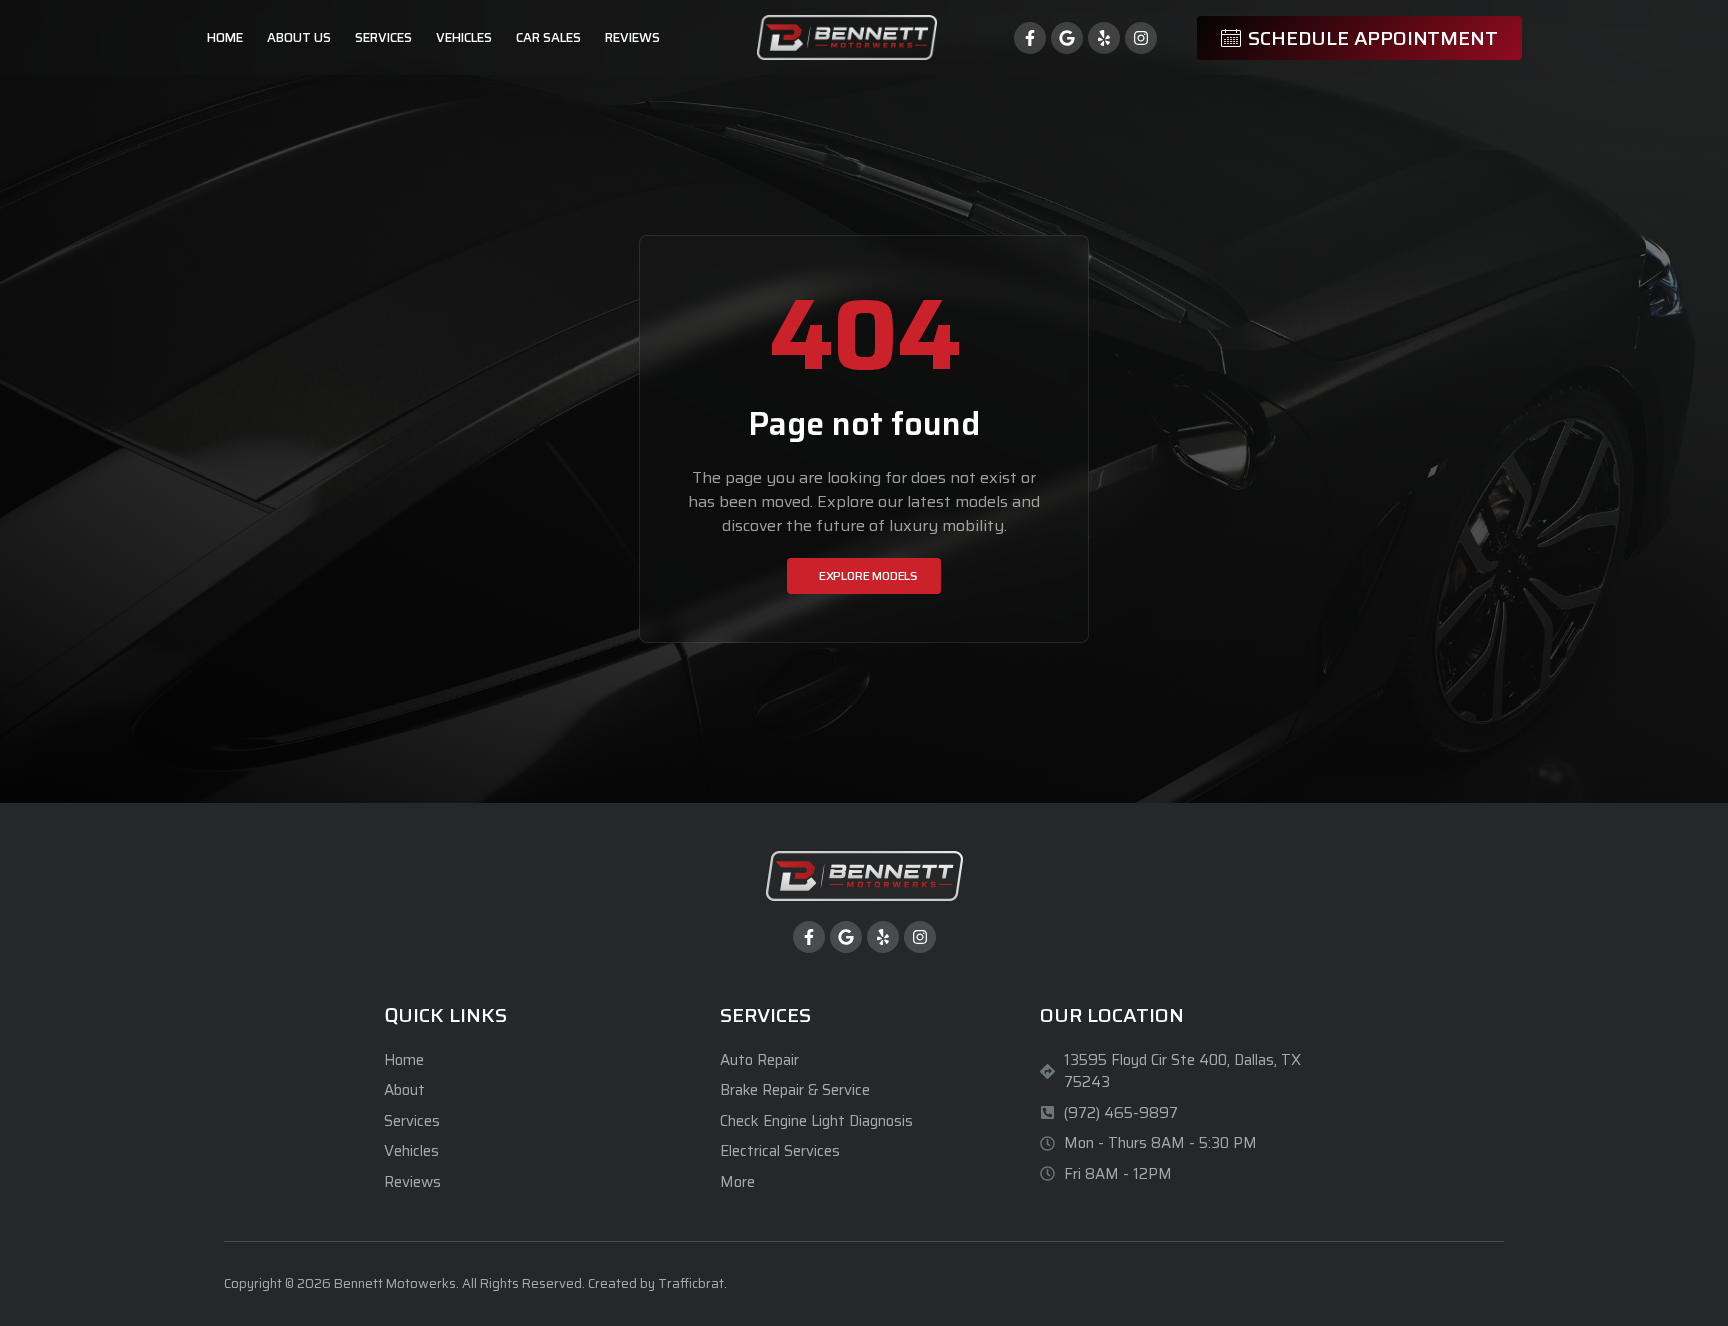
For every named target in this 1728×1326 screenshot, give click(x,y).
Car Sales (548, 37)
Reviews (632, 37)
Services (383, 37)
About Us (299, 37)
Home (225, 37)
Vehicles (464, 37)
